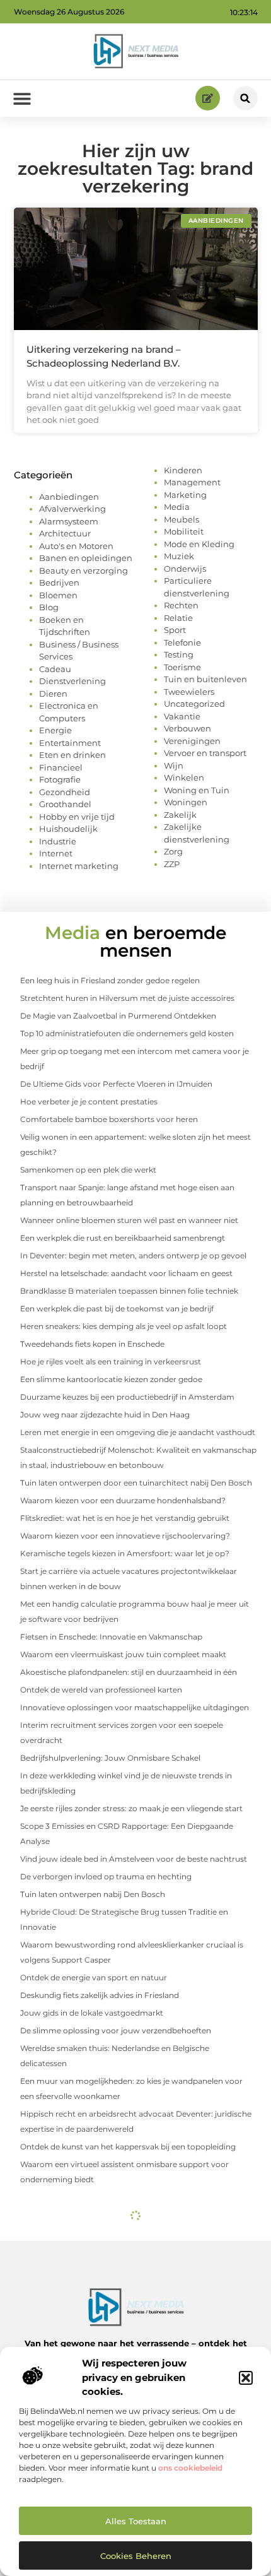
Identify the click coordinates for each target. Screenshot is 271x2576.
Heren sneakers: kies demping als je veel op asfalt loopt (124, 1326)
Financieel (61, 767)
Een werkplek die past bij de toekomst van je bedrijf (117, 1309)
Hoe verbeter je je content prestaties (89, 1102)
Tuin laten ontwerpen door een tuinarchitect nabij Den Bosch (136, 1483)
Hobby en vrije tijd (77, 817)
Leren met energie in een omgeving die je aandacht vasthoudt (138, 1432)
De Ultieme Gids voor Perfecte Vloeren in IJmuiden (116, 1084)
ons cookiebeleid (190, 2468)
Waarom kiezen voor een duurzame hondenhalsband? (123, 1500)
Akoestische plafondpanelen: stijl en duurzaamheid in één (129, 1672)
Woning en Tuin (197, 790)
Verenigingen (192, 741)
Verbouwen (187, 728)
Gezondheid (65, 792)
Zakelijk (180, 815)
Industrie (58, 841)
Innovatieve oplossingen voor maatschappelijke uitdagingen (135, 1707)
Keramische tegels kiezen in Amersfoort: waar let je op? (125, 1553)
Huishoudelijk (68, 829)
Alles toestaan (136, 2521)
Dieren (53, 694)
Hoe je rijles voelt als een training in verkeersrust (111, 1362)
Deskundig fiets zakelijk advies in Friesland (100, 1995)
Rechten (181, 605)
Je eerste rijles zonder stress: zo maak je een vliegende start (131, 1808)
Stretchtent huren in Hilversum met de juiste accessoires (127, 998)
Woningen (186, 802)
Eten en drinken (72, 755)
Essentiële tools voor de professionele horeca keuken (120, 2230)
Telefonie (182, 642)
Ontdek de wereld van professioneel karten (101, 1690)
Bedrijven (59, 582)
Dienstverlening (72, 681)
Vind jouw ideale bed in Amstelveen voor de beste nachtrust (134, 1859)
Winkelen (184, 777)
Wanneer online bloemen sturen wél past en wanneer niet (129, 1220)
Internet (56, 853)
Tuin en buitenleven (205, 679)
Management (192, 482)
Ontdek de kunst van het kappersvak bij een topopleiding (128, 2147)
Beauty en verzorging (84, 570)
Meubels (182, 519)
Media (177, 507)
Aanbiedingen (69, 497)
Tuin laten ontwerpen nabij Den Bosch (93, 1894)
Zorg (173, 851)
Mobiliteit (184, 531)
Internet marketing (79, 866)
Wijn (174, 765)
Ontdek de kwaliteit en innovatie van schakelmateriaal (122, 2248)
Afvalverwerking (72, 509)
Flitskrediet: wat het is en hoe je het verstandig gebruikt (125, 1518)
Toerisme (182, 667)
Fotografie (60, 779)
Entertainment (70, 743)
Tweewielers (189, 692)
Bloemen (58, 595)
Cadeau (55, 669)
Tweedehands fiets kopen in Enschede (92, 1344)
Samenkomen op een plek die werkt (88, 1170)
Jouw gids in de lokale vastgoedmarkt (92, 2013)
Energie (55, 730)
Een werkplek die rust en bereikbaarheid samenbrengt (123, 1238)
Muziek (179, 556)
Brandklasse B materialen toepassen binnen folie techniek (129, 1291)
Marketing (185, 495)
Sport (175, 630)
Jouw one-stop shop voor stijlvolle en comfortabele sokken (132, 2318)
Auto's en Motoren (76, 546)
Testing (179, 654)
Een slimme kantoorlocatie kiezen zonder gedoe (111, 1379)
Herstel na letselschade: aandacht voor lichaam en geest (126, 1273)
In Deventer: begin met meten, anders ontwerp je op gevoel (133, 1256)
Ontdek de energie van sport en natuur (94, 1977)
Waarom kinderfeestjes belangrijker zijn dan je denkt (118, 2336)
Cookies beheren (136, 2556)
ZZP (172, 864)
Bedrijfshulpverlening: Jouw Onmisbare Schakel (110, 1758)
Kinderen (183, 470)
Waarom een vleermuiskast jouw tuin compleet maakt (123, 1654)
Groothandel (65, 804)
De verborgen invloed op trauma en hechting (106, 1876)
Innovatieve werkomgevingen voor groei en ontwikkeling (129, 2301)
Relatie (178, 618)
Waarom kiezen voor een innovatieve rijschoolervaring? (125, 1536)
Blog (49, 607)
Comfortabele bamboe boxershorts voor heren (109, 1119)
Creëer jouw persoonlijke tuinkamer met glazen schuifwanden (138, 2283)
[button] (246, 2378)
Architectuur (65, 533)
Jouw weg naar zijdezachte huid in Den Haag (105, 1415)
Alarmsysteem (69, 521)
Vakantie (182, 716)
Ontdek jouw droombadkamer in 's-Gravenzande (113, 2265)
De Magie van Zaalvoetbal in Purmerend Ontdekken (118, 1016)
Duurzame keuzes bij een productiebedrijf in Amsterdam (127, 1397)
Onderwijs (185, 569)
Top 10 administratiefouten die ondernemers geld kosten (127, 1033)
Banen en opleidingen (86, 558)
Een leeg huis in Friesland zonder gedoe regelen (110, 980)
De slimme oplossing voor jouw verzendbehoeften (116, 2030)
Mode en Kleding (199, 544)
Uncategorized (194, 704)
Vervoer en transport (205, 753)
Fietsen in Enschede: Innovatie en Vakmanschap (111, 1637)
